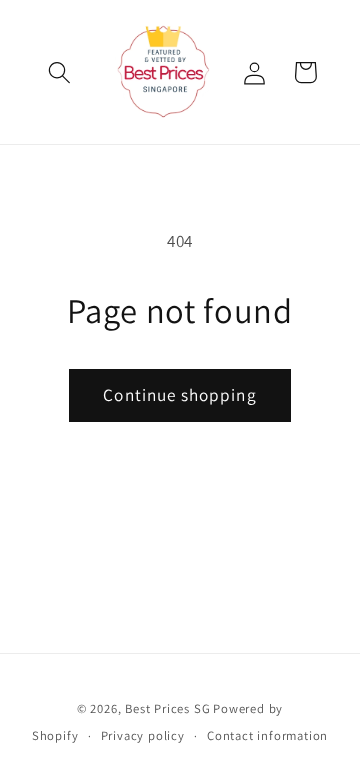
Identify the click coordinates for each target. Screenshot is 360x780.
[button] (60, 72)
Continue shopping (180, 394)
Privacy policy (143, 735)
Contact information (267, 735)
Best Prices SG (167, 708)
